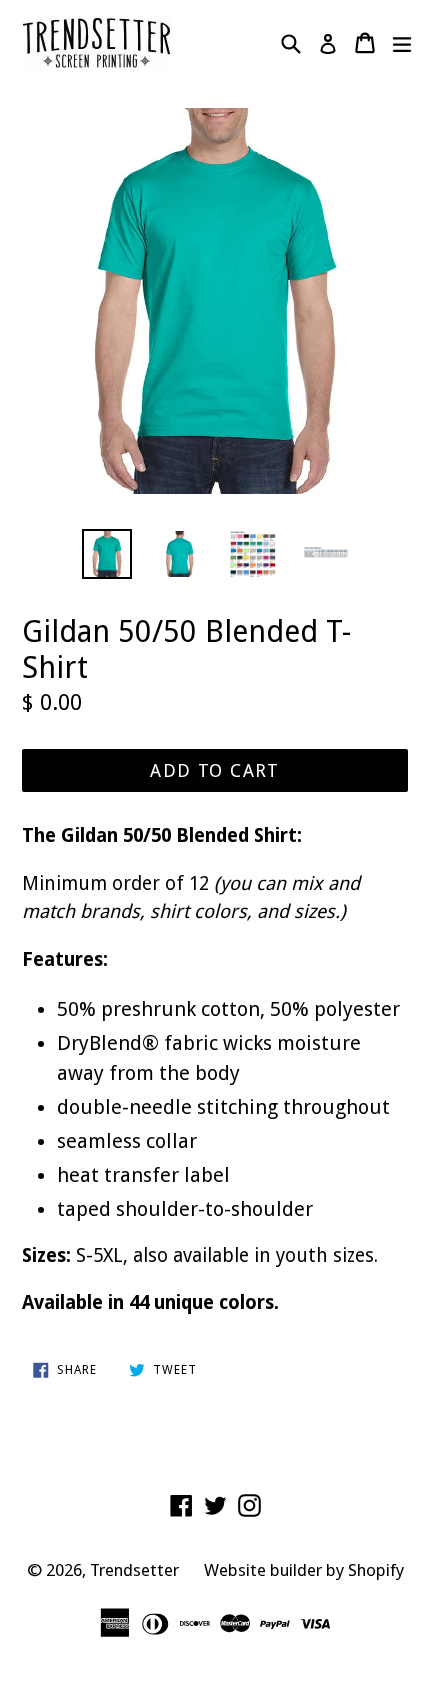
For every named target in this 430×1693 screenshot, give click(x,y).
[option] (106, 554)
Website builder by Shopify (304, 1570)
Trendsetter (134, 1570)
